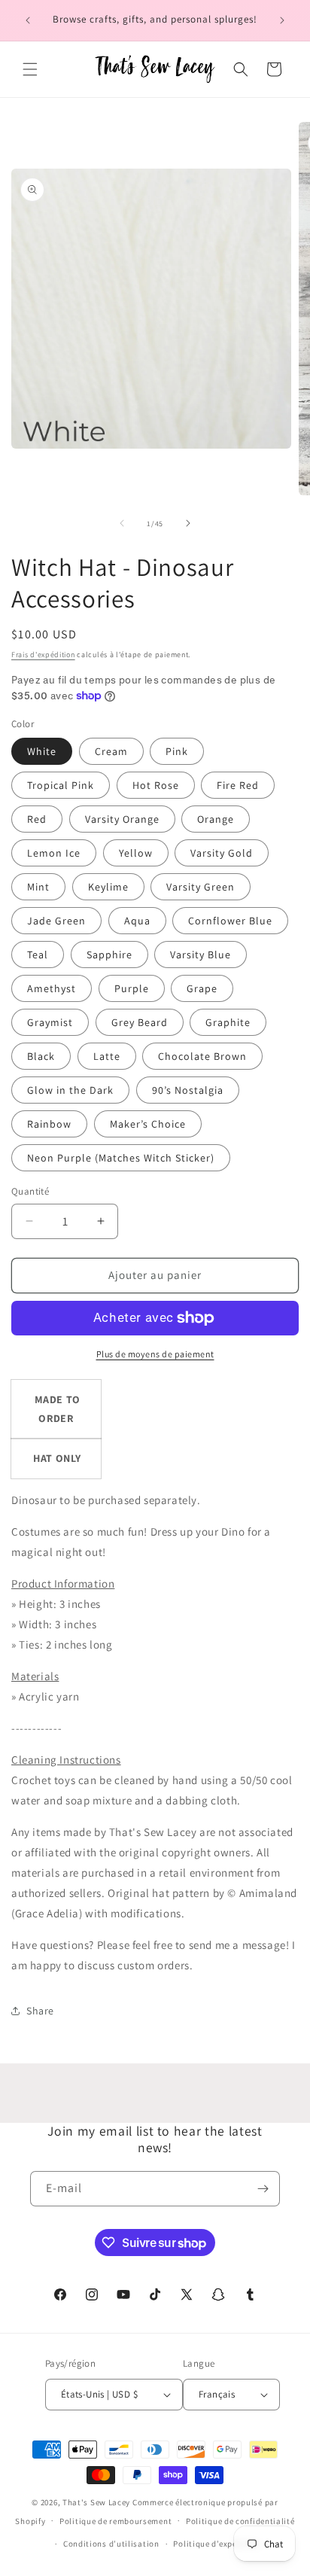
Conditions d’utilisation (111, 2544)
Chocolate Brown (202, 1056)
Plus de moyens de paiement (155, 1354)
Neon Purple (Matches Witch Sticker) (121, 1158)
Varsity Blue (201, 955)
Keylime (108, 887)
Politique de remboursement (115, 2521)
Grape (202, 988)
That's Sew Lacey (96, 2502)
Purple (132, 988)
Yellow (136, 853)
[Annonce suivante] (282, 20)
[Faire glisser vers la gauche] (122, 523)
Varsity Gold (222, 853)
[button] (30, 69)
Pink (177, 751)
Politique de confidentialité (240, 2521)
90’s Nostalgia (188, 1090)
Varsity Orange (122, 819)
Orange (216, 819)
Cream (111, 751)
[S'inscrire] (263, 2189)
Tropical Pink (61, 785)
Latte (107, 1056)
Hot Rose (156, 785)
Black (41, 1056)
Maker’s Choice (148, 1124)
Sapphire (109, 955)
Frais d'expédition (43, 655)
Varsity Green (201, 887)
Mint (38, 887)
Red (37, 819)
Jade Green (56, 921)
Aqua (137, 921)
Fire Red (238, 785)
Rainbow (49, 1124)
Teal (38, 955)
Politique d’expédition (217, 2544)
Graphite (228, 1022)
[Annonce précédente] (28, 20)
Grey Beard (140, 1022)
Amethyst (52, 988)
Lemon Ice (54, 853)
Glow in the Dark (70, 1090)
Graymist (50, 1022)
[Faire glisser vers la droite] (188, 523)
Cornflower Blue (230, 921)
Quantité (30, 1191)
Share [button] (40, 2011)
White (42, 751)
